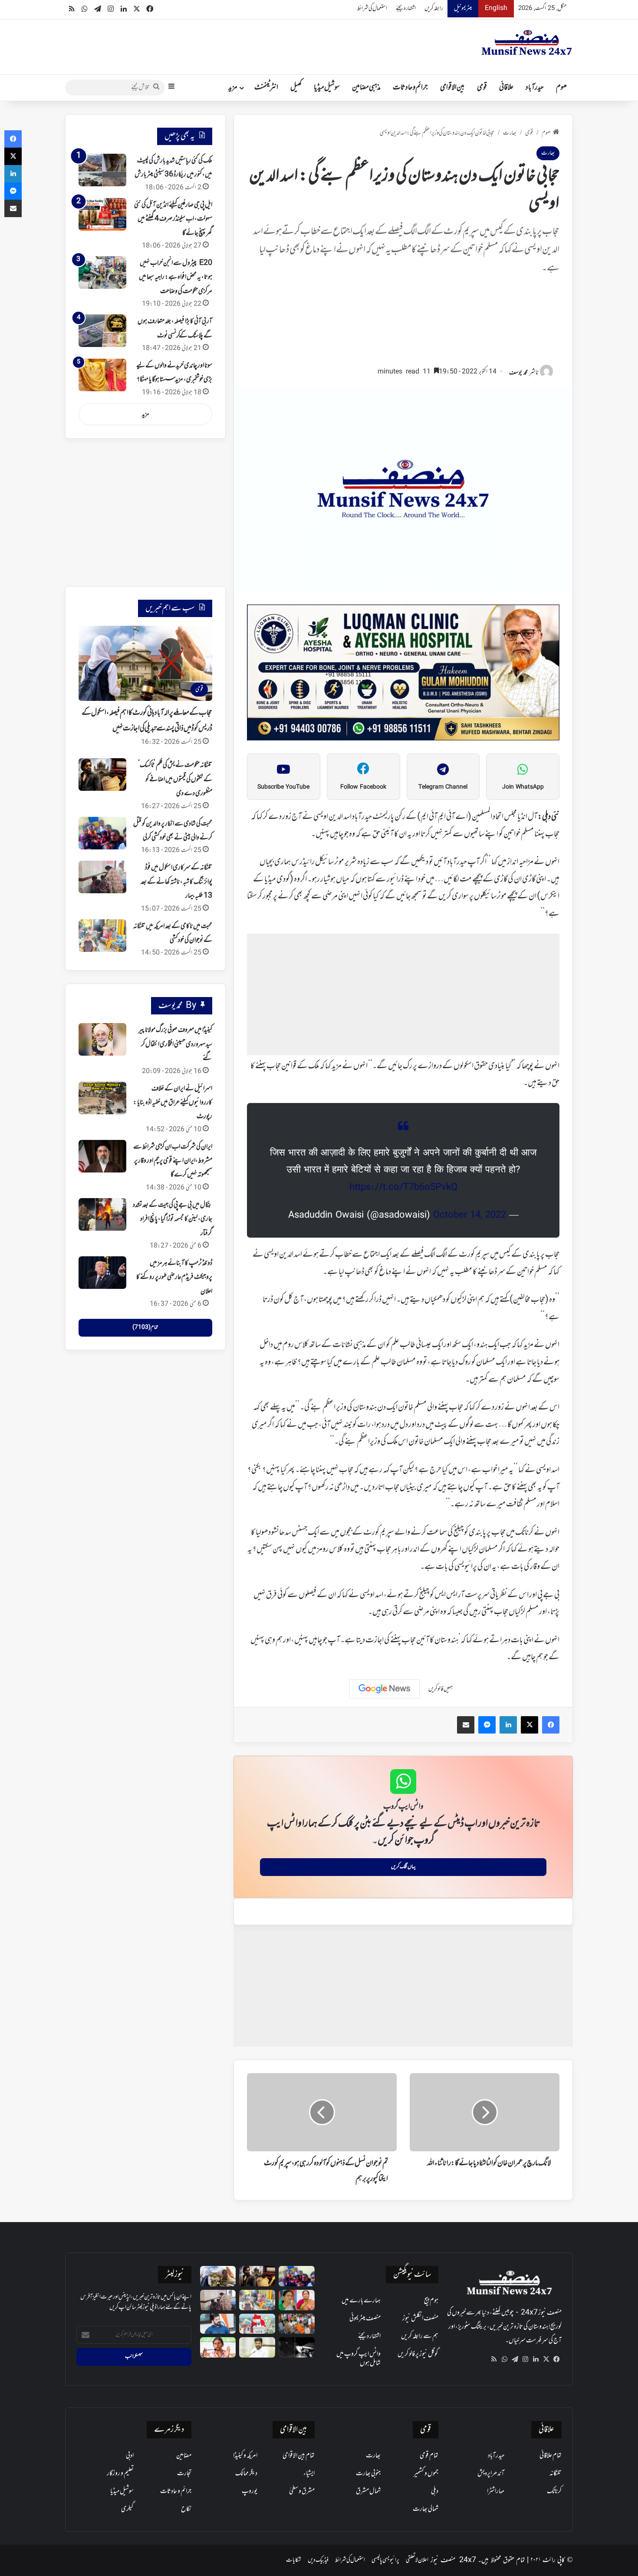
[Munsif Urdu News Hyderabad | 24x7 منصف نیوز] (527, 43)
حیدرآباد (535, 88)
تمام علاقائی (551, 2456)
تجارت (184, 2474)
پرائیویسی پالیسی (385, 2560)
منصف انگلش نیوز (420, 2318)
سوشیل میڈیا (327, 88)
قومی (482, 88)
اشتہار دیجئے (406, 8)
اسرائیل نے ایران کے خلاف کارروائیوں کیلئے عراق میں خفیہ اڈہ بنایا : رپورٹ (173, 1103)
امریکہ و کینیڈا (245, 2456)
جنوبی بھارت (368, 2474)
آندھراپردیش (491, 2474)
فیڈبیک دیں (318, 2560)
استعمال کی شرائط (372, 8)
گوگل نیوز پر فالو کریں (418, 2354)
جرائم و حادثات (410, 88)
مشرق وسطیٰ (302, 2491)
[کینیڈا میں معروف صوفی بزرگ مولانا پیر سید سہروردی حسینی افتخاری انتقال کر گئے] (102, 1039)
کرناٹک (554, 2491)
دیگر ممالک (246, 2474)
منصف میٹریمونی (365, 2318)
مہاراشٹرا (496, 2491)
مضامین (184, 2456)
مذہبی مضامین (366, 88)
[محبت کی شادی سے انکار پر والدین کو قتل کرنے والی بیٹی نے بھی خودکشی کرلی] (102, 833)
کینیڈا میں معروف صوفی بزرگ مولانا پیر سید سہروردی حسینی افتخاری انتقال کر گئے (175, 1044)
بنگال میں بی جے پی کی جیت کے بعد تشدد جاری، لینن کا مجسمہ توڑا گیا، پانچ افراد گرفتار (173, 1219)
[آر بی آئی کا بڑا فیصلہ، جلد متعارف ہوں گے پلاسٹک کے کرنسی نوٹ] (102, 331)
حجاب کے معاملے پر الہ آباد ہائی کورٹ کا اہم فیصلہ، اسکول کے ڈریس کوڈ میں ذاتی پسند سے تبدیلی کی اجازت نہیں (147, 721)
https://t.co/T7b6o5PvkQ (403, 1188)
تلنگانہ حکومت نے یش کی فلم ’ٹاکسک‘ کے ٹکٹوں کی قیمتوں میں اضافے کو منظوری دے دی (175, 779)
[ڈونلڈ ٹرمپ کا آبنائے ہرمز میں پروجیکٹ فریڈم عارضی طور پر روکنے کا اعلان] (102, 1273)
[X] (546, 2359)
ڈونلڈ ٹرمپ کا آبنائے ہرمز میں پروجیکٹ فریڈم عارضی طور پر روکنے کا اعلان (174, 1277)
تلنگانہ (556, 2474)
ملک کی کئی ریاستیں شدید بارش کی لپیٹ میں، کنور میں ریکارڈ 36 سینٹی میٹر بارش (173, 168)
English (496, 8)
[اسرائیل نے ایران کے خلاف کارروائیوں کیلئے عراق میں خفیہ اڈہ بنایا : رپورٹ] (102, 1098)
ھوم (561, 88)
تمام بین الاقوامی (299, 2456)
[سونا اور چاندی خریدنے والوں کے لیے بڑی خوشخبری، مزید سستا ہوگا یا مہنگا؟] (102, 375)
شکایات (294, 2560)
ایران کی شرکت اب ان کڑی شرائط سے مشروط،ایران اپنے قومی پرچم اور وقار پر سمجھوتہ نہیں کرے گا (173, 1161)
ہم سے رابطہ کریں (420, 2336)
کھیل (296, 88)
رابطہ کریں (434, 8)
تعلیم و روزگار (120, 2474)
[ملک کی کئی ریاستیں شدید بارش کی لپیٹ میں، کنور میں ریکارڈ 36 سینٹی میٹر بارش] (102, 170)
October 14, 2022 (470, 1215)
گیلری (127, 2509)
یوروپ (250, 2491)
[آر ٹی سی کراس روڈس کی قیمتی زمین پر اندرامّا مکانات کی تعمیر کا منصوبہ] (257, 2347)
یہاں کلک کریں (403, 1867)
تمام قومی (429, 2456)
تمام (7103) (145, 1328)
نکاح (186, 2509)
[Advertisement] (403, 324)
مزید (233, 88)
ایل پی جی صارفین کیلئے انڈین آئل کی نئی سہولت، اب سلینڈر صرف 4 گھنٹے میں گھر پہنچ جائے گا (173, 219)
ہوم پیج (431, 2301)
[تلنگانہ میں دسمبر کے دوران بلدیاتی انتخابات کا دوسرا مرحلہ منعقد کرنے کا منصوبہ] (257, 2324)
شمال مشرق (368, 2491)
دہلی (435, 2491)
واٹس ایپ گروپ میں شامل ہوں (358, 2359)
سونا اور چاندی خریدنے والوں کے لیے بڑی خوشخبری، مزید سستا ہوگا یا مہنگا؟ (174, 373)
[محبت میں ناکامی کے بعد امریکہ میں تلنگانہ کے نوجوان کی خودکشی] (102, 936)
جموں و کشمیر (426, 2474)
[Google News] (385, 1689)
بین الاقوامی (452, 88)
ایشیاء (309, 2474)
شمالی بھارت (426, 2509)
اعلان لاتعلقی (417, 2560)
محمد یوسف (518, 373)
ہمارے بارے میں (361, 2301)
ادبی (130, 2456)
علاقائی (506, 88)
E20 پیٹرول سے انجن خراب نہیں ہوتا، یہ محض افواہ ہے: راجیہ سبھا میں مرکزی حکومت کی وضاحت (176, 277)
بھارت (510, 133)
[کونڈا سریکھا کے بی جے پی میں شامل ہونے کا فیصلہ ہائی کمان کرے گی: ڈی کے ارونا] (297, 2300)
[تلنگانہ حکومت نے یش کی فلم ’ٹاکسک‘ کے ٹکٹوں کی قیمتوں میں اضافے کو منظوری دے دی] (102, 774)
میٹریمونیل (463, 8)
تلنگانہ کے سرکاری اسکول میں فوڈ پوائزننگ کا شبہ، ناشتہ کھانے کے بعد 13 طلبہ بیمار (176, 882)
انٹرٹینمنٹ (266, 88)
